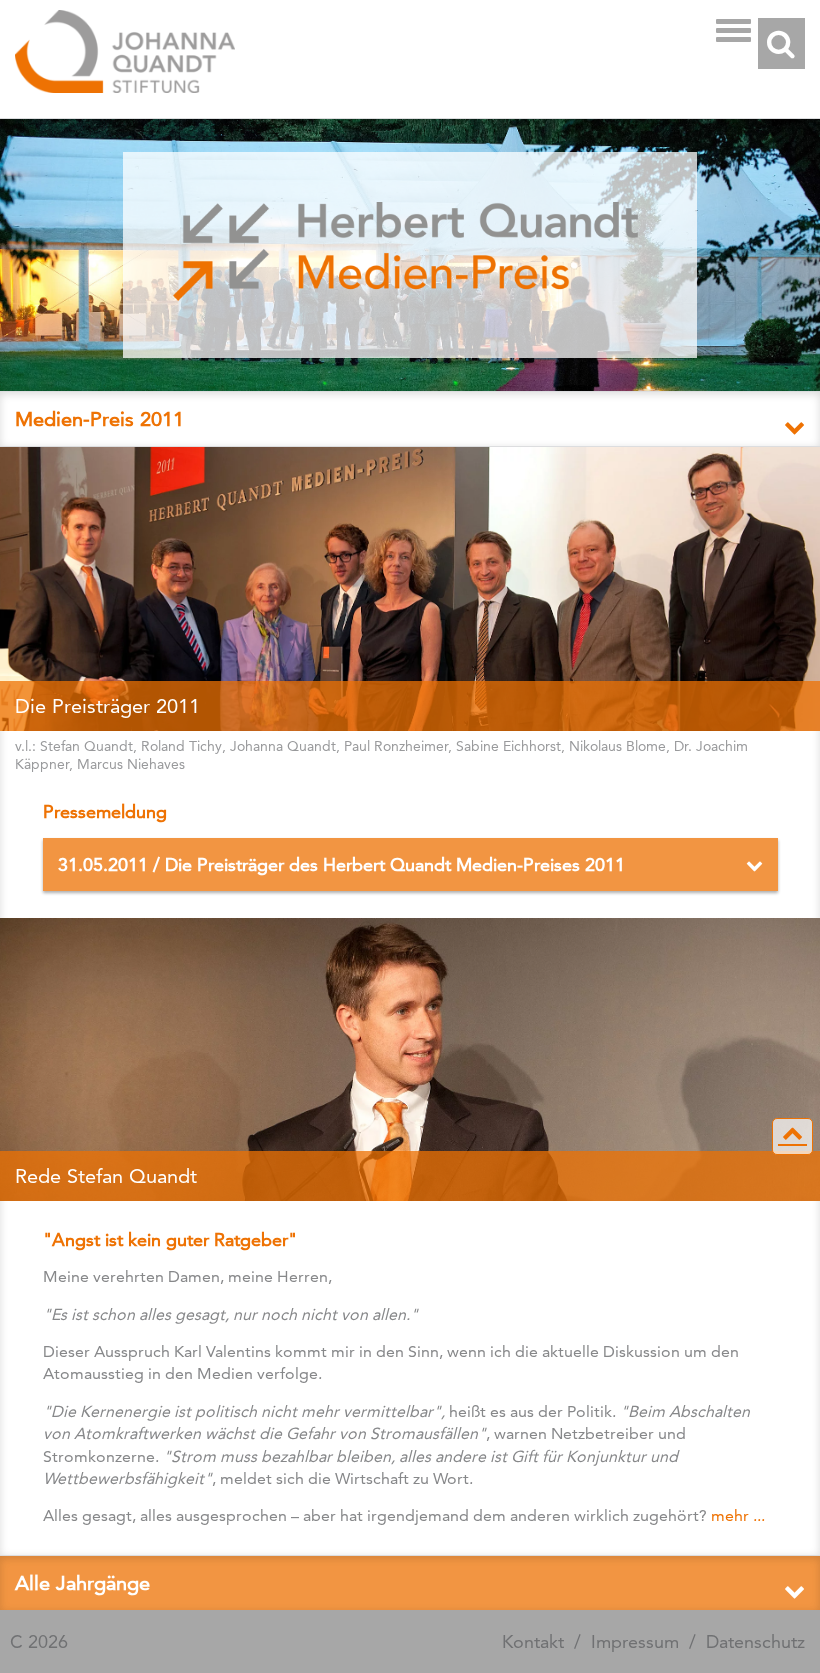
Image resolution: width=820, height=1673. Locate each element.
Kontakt (533, 1641)
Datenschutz (755, 1641)
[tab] (410, 418)
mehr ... (738, 1515)
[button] (410, 419)
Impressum (635, 1641)
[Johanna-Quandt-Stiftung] (369, 53)
